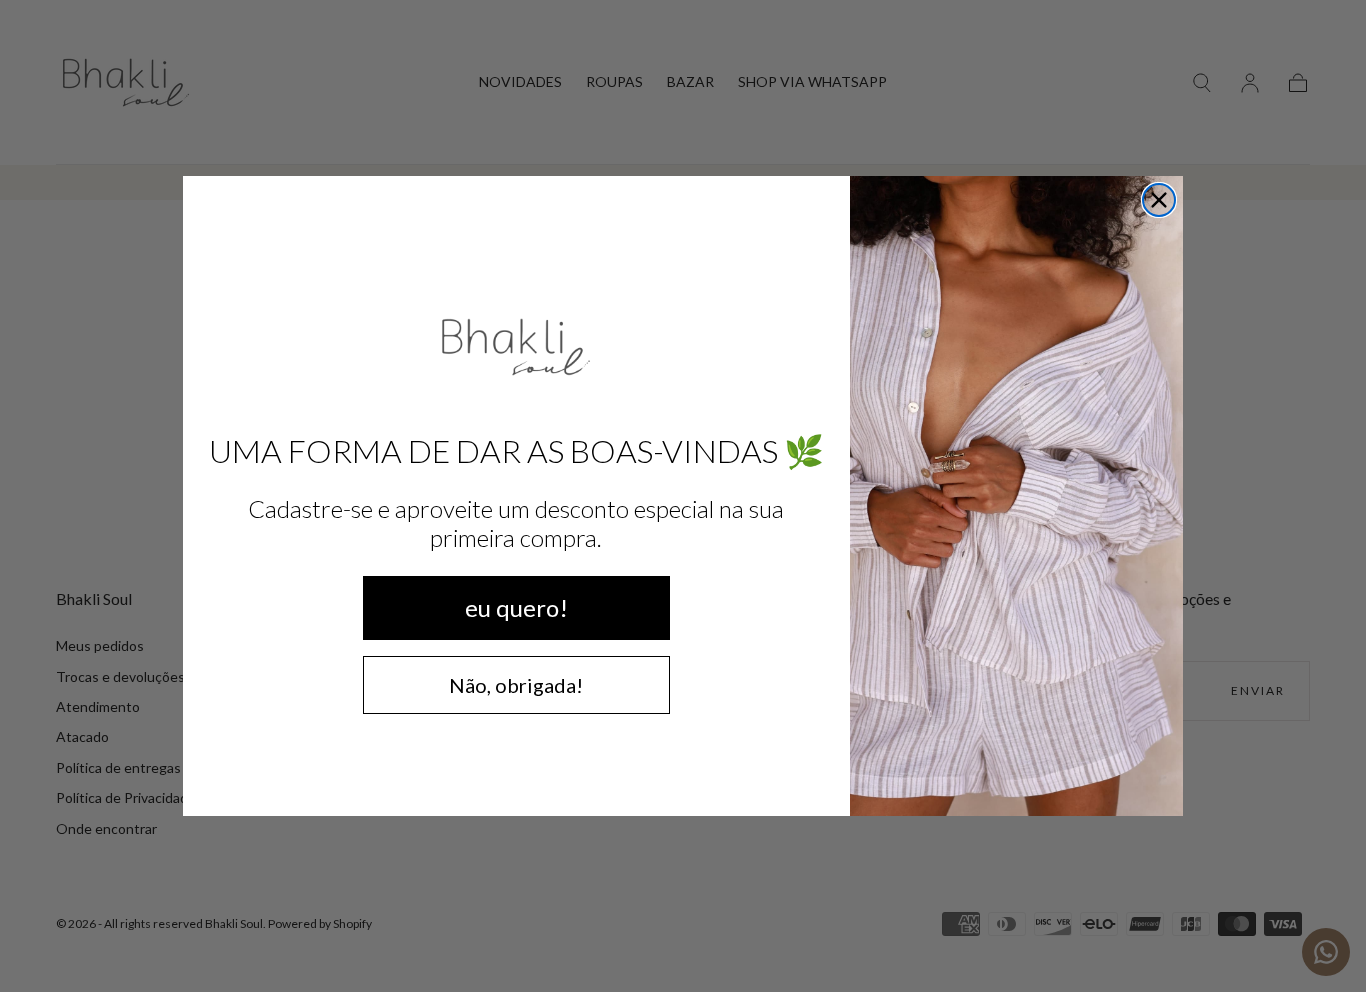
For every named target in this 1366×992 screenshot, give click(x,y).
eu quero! (516, 607)
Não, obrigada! (516, 685)
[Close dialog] (1159, 200)
